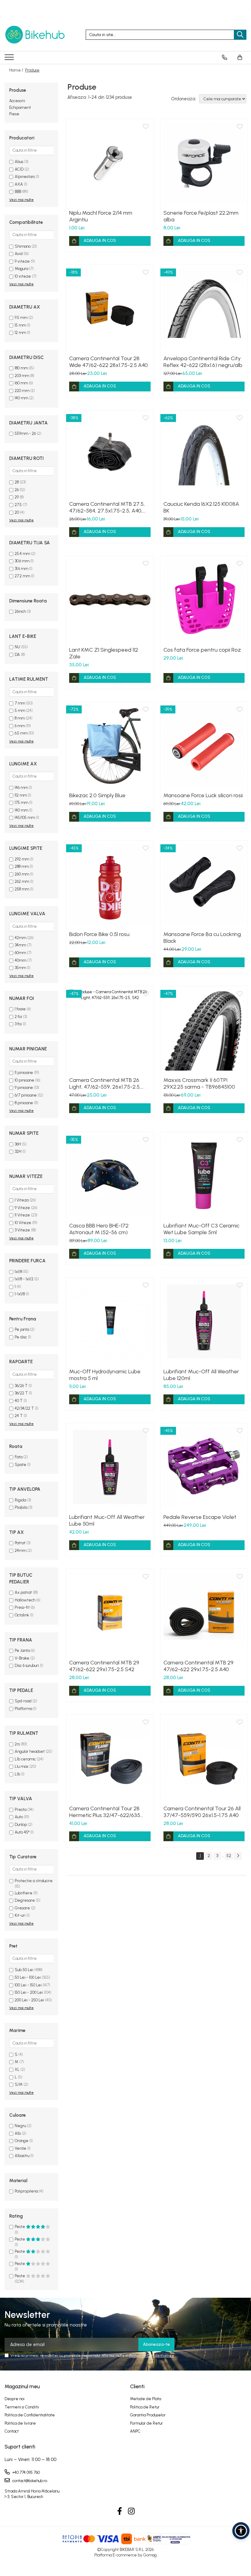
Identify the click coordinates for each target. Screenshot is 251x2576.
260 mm (22, 874)
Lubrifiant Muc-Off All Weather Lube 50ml (107, 1520)
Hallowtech (25, 1600)
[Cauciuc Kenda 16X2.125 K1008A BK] (204, 454)
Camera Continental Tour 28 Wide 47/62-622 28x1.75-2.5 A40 (109, 362)
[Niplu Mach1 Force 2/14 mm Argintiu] (110, 163)
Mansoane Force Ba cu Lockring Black (202, 938)
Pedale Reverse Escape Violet (200, 1517)
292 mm (22, 859)
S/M (19, 2084)
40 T (19, 1401)
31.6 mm (21, 569)
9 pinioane (24, 1088)
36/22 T (21, 1393)
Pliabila (21, 1507)
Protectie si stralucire (34, 1881)
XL (17, 2069)
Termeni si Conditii (22, 2407)
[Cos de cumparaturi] (240, 57)
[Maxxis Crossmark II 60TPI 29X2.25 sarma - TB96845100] (204, 1030)
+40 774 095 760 (26, 2472)
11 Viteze (22, 1215)
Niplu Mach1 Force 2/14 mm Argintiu (101, 216)
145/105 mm (25, 818)
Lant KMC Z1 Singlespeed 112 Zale (104, 653)
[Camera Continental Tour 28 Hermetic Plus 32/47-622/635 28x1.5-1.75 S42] (110, 1758)
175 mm (21, 803)
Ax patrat (23, 1592)
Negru (20, 2126)
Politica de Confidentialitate (152, 2356)
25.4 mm (22, 554)
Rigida (20, 1500)
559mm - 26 (25, 433)
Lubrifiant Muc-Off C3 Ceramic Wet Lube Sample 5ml (201, 1229)
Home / (17, 70)
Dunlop (21, 1825)
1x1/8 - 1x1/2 (24, 1279)
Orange (22, 2141)
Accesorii (17, 101)
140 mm (21, 398)
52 (229, 1856)
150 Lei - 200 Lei (29, 1992)
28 (17, 482)
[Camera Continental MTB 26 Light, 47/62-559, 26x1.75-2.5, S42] (110, 1030)
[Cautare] (240, 35)
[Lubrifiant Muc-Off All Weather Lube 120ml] (204, 1321)
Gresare (22, 1908)
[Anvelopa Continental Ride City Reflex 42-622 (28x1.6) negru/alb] (204, 309)
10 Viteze (23, 1223)
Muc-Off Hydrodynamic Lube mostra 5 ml (105, 1375)
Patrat (20, 1543)
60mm (20, 953)
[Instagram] (131, 2511)
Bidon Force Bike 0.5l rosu (99, 934)
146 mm (21, 788)
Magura (21, 269)
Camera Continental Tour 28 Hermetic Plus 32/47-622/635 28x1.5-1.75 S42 (105, 1812)
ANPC (135, 2431)
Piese (14, 114)
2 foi (18, 1017)
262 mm (22, 881)
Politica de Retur (145, 2407)
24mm (21, 1551)
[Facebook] (120, 2511)
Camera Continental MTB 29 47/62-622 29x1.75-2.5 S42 (104, 1666)
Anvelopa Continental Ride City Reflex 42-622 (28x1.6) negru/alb (203, 362)
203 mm (22, 376)
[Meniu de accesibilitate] (241, 2531)
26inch (20, 611)
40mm (21, 960)
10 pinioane (24, 1080)
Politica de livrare (20, 2423)
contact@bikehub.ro (29, 2481)
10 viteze (23, 276)
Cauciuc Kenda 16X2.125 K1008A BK (201, 507)
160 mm (21, 383)
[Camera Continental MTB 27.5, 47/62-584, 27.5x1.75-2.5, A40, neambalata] (110, 454)
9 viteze (22, 261)
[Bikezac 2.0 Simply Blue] (110, 746)
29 (17, 497)
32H (18, 1151)
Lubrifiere (24, 1893)
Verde (21, 2148)
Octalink (22, 1615)
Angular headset (30, 1751)
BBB (18, 192)
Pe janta (22, 1329)
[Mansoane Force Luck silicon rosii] (204, 746)
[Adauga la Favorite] (146, 127)
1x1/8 (18, 1272)
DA (17, 655)
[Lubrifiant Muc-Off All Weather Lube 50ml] (110, 1467)
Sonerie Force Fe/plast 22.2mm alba (201, 216)
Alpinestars (25, 177)
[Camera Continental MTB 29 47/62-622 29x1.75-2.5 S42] (110, 1613)
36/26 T (21, 1386)
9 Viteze (22, 1208)
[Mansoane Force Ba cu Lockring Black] (204, 884)
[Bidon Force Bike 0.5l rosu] (110, 884)
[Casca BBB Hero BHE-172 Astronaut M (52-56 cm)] (110, 1176)
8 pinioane (24, 1103)
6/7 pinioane (26, 1095)
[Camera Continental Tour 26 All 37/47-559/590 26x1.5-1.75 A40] (204, 1758)
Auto (19, 1817)
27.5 (18, 505)
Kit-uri (20, 1915)
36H (18, 1144)
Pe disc (21, 1337)
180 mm (21, 368)
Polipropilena (26, 2191)
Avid (19, 254)
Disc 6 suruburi (27, 1666)
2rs (17, 1744)
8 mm (20, 718)
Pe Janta (22, 1651)
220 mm (22, 391)
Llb (17, 1774)
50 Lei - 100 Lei (28, 1977)
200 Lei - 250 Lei (29, 2000)
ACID (19, 169)
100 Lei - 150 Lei (28, 1985)
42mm (21, 938)
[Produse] (10, 59)
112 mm (21, 795)
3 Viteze (22, 1230)
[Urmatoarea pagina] (238, 1856)
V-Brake (22, 1658)
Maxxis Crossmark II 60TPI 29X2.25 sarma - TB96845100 (199, 1083)
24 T (19, 1416)
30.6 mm (22, 561)
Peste (20, 2227)
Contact (12, 2431)
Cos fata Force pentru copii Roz (202, 650)
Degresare (25, 1900)
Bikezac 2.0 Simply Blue (97, 795)
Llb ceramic (25, 1759)
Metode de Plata (146, 2399)
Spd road (23, 1701)
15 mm (20, 325)
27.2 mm (22, 576)
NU (17, 647)
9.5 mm (21, 318)
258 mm (22, 889)
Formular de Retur (146, 2423)
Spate (21, 1465)
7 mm (20, 703)
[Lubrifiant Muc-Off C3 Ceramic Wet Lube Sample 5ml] (204, 1176)
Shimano (23, 246)
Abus (19, 162)
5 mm (20, 711)
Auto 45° (22, 1832)
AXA (19, 184)
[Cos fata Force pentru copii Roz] (204, 600)
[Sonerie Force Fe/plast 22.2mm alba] (204, 163)
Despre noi (15, 2399)
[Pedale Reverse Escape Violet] (204, 1467)
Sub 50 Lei (24, 1970)
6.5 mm (21, 733)
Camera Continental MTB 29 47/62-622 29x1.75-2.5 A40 (199, 1666)
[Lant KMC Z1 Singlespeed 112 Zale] (110, 600)
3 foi (18, 1024)
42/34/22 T (24, 1408)
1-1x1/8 (20, 1294)
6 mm (20, 726)
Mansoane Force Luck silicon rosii (203, 795)
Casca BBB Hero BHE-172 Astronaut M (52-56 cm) (99, 1229)
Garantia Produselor (148, 2415)
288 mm (22, 866)
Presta (21, 1810)
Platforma (23, 1709)
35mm (20, 968)
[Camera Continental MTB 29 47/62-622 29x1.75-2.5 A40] (204, 1613)
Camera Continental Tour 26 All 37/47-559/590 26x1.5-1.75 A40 (202, 1812)
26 (17, 490)
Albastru (22, 2156)
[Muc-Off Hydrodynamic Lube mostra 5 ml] (110, 1321)
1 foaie (20, 1009)
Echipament (20, 107)
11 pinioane (24, 1073)
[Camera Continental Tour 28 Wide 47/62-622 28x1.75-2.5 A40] (110, 309)
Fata (19, 1457)
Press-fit (22, 1607)
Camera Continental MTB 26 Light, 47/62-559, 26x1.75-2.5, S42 (105, 1083)
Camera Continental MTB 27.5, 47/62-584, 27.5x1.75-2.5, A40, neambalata (107, 507)
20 (17, 512)
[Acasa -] (35, 35)
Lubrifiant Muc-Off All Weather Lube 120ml (201, 1375)
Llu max (22, 1766)
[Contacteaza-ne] (225, 57)
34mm (20, 945)
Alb (18, 2133)
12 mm (20, 333)
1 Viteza (22, 1200)
